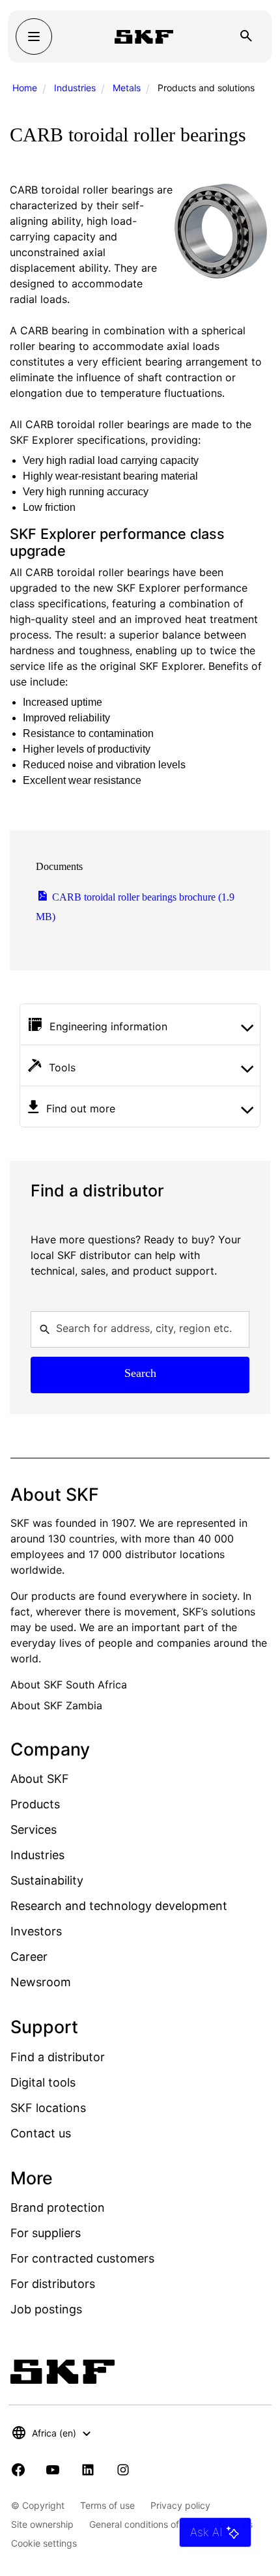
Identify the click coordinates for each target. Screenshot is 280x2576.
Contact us (41, 2133)
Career (29, 1957)
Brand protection (58, 2207)
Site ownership (42, 2524)
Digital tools (43, 2082)
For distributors (53, 2284)
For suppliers (46, 2233)
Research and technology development (119, 1906)
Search (140, 1373)
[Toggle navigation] (34, 36)
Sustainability (47, 1880)
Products (35, 1804)
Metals (127, 88)
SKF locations (48, 2108)
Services (34, 1830)
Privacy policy (180, 2505)
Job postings (46, 2309)
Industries (75, 88)
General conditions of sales (146, 2524)
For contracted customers (82, 2258)
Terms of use (107, 2505)
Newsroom (41, 1982)
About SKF (40, 1779)
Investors (36, 1931)
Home (25, 88)
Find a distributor (58, 2057)
